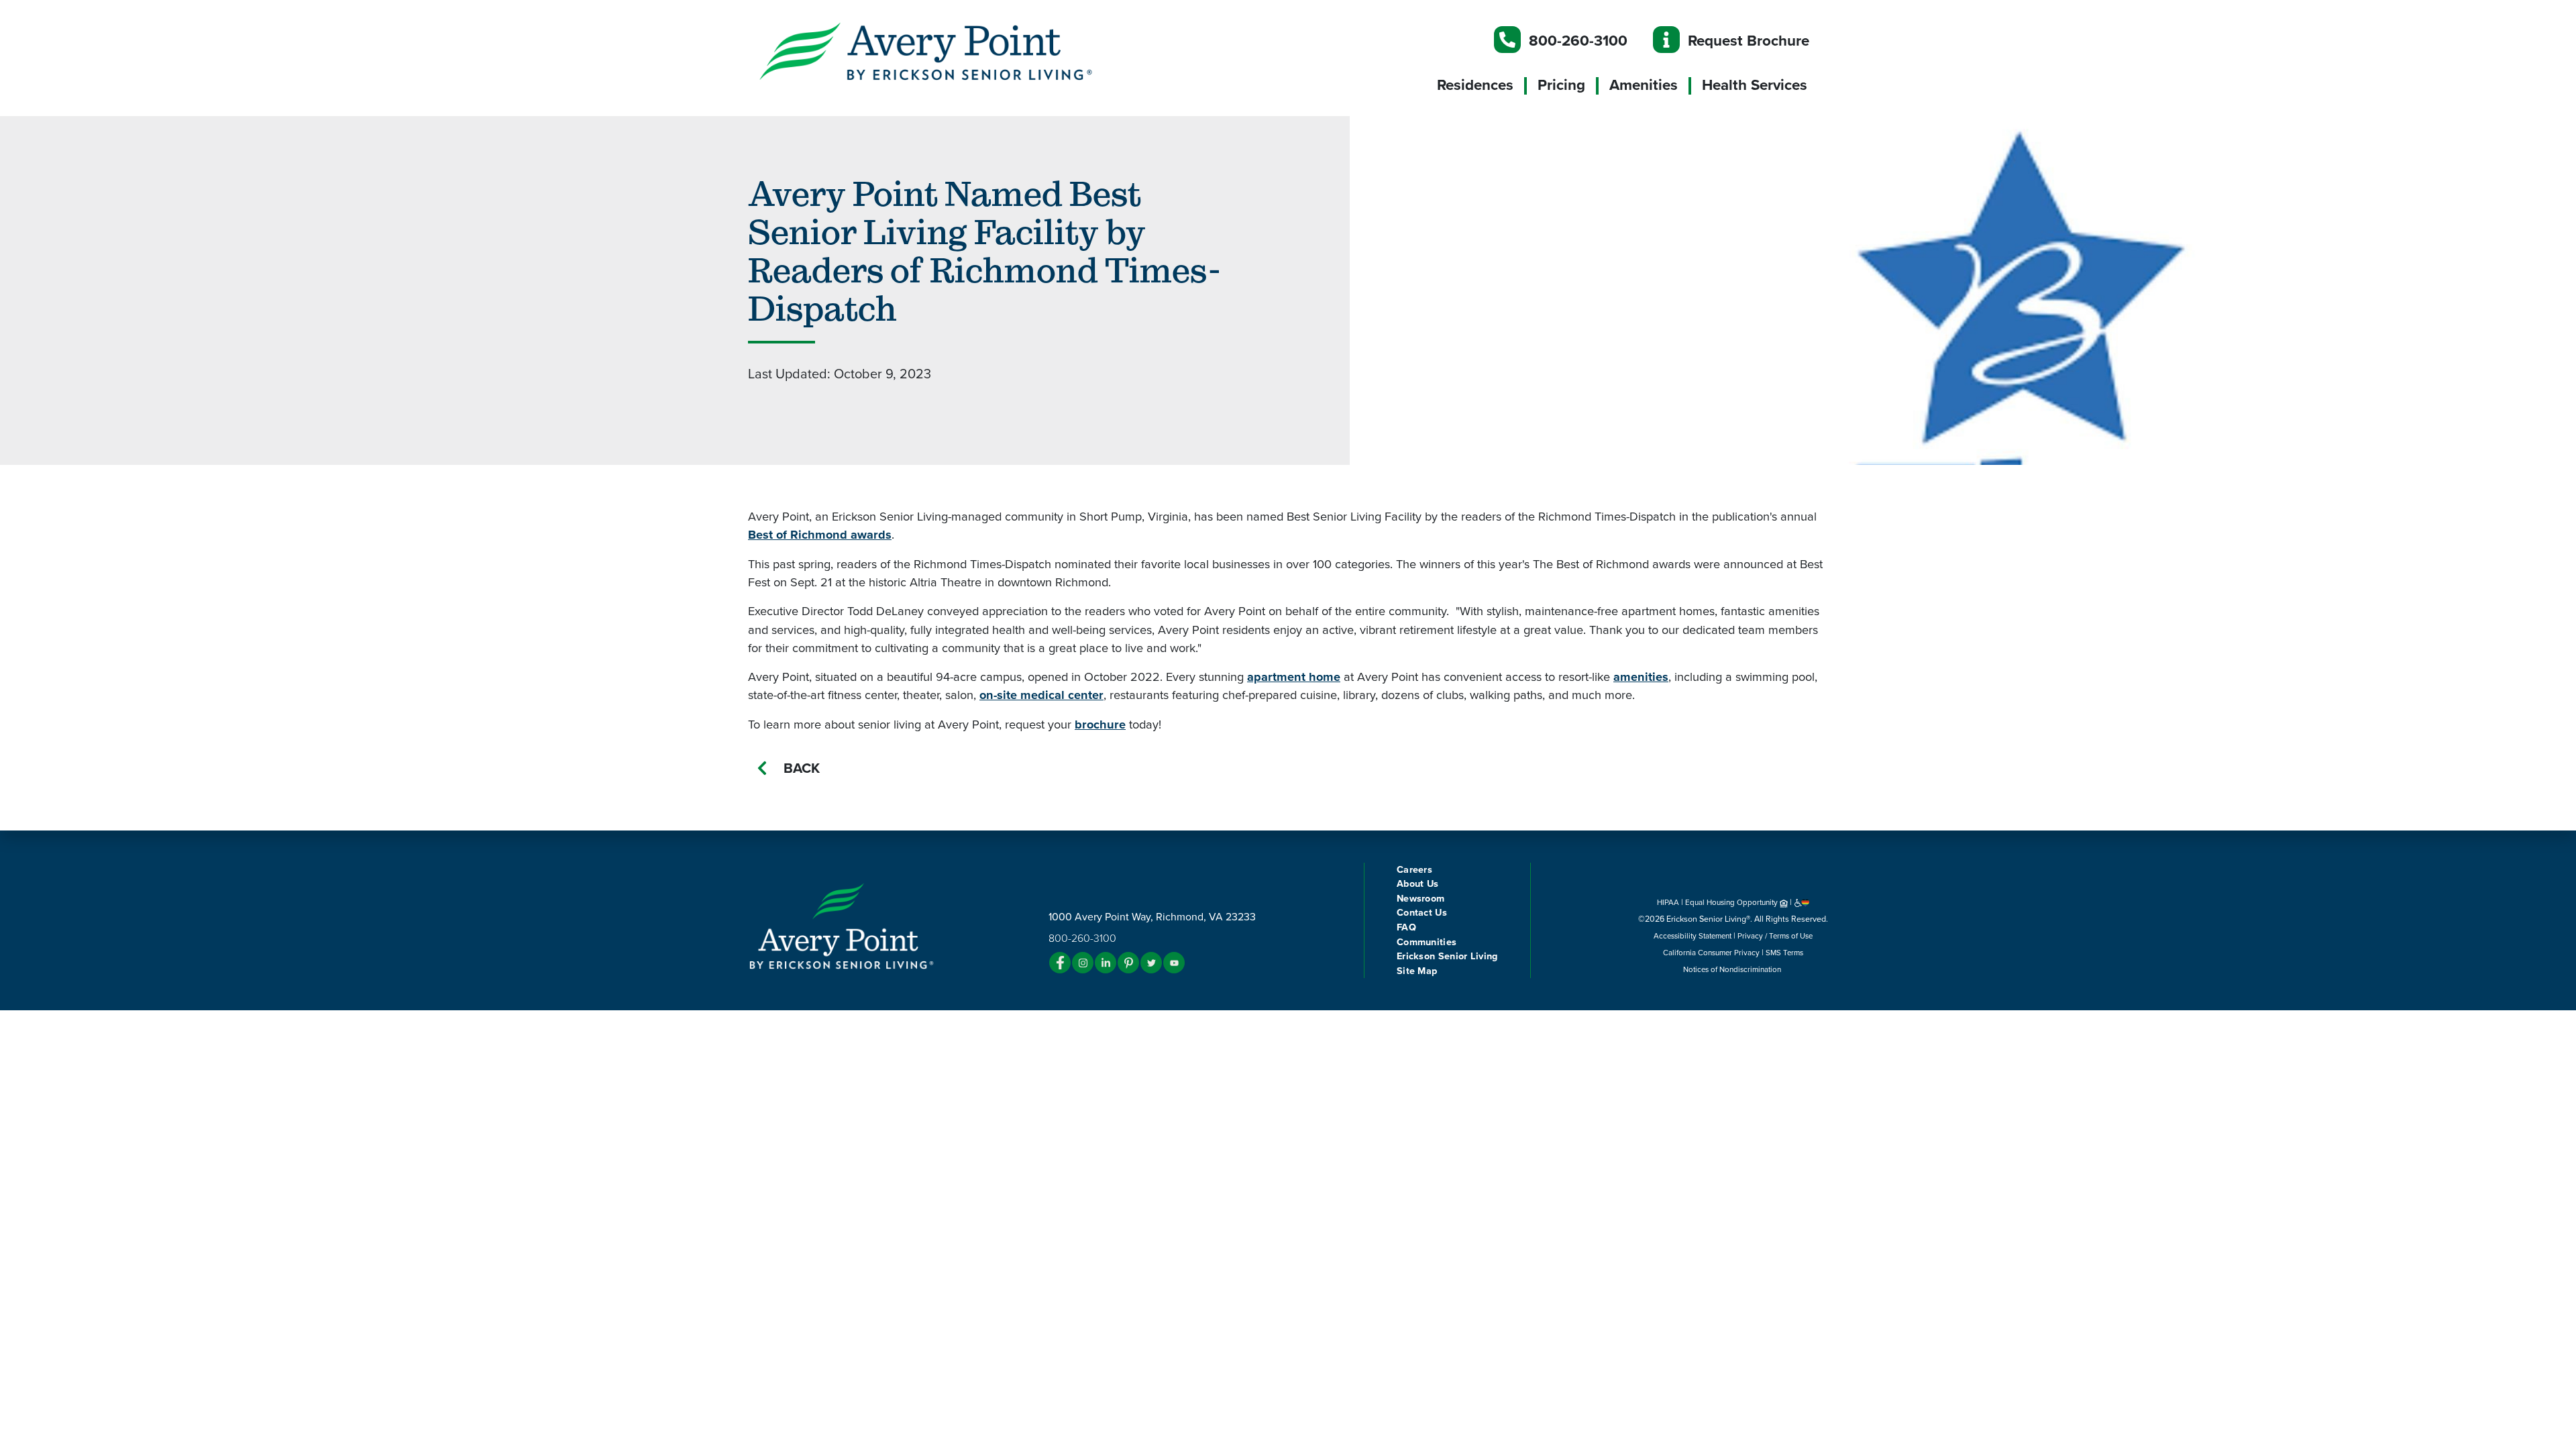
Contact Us (1422, 913)
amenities (1641, 677)
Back (802, 768)
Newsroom (1420, 899)
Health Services (1755, 85)
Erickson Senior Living (1447, 956)
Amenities (1644, 85)
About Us (1417, 884)
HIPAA (1668, 902)
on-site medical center (1041, 695)
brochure (1100, 724)
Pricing (1561, 85)
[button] (953, 50)
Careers (1414, 870)
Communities (1427, 942)
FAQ (1406, 927)
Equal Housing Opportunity (1732, 902)
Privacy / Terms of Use (1775, 936)
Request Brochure (1749, 41)
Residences (1475, 85)
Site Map (1417, 971)
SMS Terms (1784, 953)
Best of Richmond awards (820, 535)
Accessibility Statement (1693, 936)
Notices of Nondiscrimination (1733, 969)
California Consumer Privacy (1711, 953)
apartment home (1294, 677)
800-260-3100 (1578, 41)
